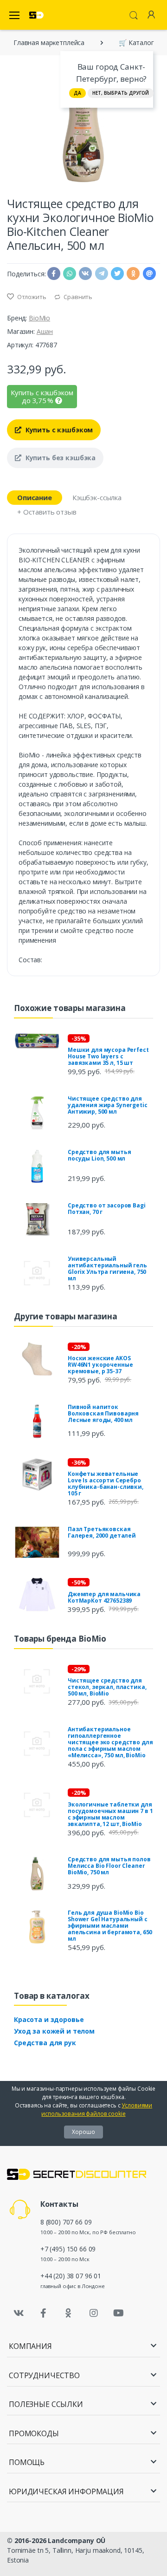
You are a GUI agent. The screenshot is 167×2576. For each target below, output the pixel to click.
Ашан (45, 331)
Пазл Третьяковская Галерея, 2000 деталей (102, 1532)
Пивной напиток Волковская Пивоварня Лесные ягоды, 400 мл (103, 1413)
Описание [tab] (35, 497)
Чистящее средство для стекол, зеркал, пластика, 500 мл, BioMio (107, 1687)
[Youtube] (118, 2313)
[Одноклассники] (69, 2313)
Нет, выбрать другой (121, 93)
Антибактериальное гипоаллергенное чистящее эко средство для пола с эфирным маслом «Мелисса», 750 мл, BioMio (110, 1742)
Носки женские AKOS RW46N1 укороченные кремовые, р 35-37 (100, 1365)
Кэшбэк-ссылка (97, 497)
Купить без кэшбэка (60, 458)
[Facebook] (44, 2313)
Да (77, 93)
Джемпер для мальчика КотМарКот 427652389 (104, 1597)
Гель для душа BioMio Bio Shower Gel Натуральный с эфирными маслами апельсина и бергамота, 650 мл (110, 1926)
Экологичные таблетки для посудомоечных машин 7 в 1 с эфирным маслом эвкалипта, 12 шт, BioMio (110, 1814)
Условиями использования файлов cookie (97, 2110)
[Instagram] (94, 2313)
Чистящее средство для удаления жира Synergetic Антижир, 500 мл (108, 1105)
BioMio (39, 318)
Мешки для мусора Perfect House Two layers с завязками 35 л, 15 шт (108, 1056)
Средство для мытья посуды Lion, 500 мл (99, 1155)
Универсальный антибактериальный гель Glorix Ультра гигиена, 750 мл (107, 1268)
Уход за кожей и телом (54, 2031)
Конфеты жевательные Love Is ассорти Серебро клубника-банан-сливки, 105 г (106, 1484)
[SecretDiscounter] (36, 15)
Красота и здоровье (49, 2019)
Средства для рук (45, 2043)
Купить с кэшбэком (58, 430)
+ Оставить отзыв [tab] (47, 512)
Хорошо (83, 2132)
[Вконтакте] (19, 2313)
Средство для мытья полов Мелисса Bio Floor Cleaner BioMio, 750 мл (109, 1866)
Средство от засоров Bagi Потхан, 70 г (107, 1209)
